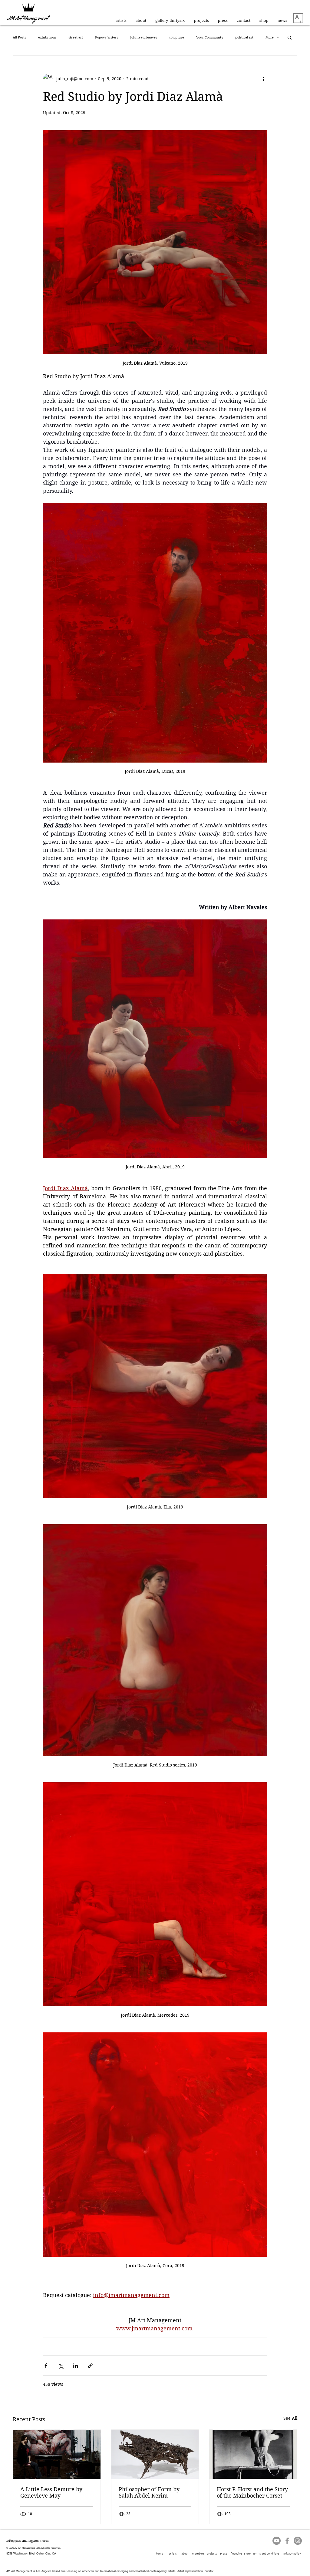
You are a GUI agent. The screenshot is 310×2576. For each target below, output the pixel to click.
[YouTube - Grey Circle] (277, 2541)
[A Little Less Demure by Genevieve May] (57, 2454)
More (270, 37)
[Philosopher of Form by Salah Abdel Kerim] (155, 2454)
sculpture (177, 37)
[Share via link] (90, 2366)
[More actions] (263, 79)
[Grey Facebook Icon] (287, 2541)
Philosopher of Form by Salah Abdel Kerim (149, 2492)
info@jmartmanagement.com (27, 2541)
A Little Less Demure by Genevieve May (51, 2492)
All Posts (19, 37)
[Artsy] (298, 18)
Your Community (210, 37)
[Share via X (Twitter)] (61, 2366)
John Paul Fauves (144, 37)
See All (290, 2418)
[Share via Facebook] (46, 2366)
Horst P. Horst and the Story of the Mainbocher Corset (252, 2492)
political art (244, 37)
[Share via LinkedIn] (76, 2366)
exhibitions (47, 37)
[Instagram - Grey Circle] (298, 2541)
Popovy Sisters (107, 37)
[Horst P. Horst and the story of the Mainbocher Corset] (253, 2454)
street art (76, 37)
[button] (290, 37)
